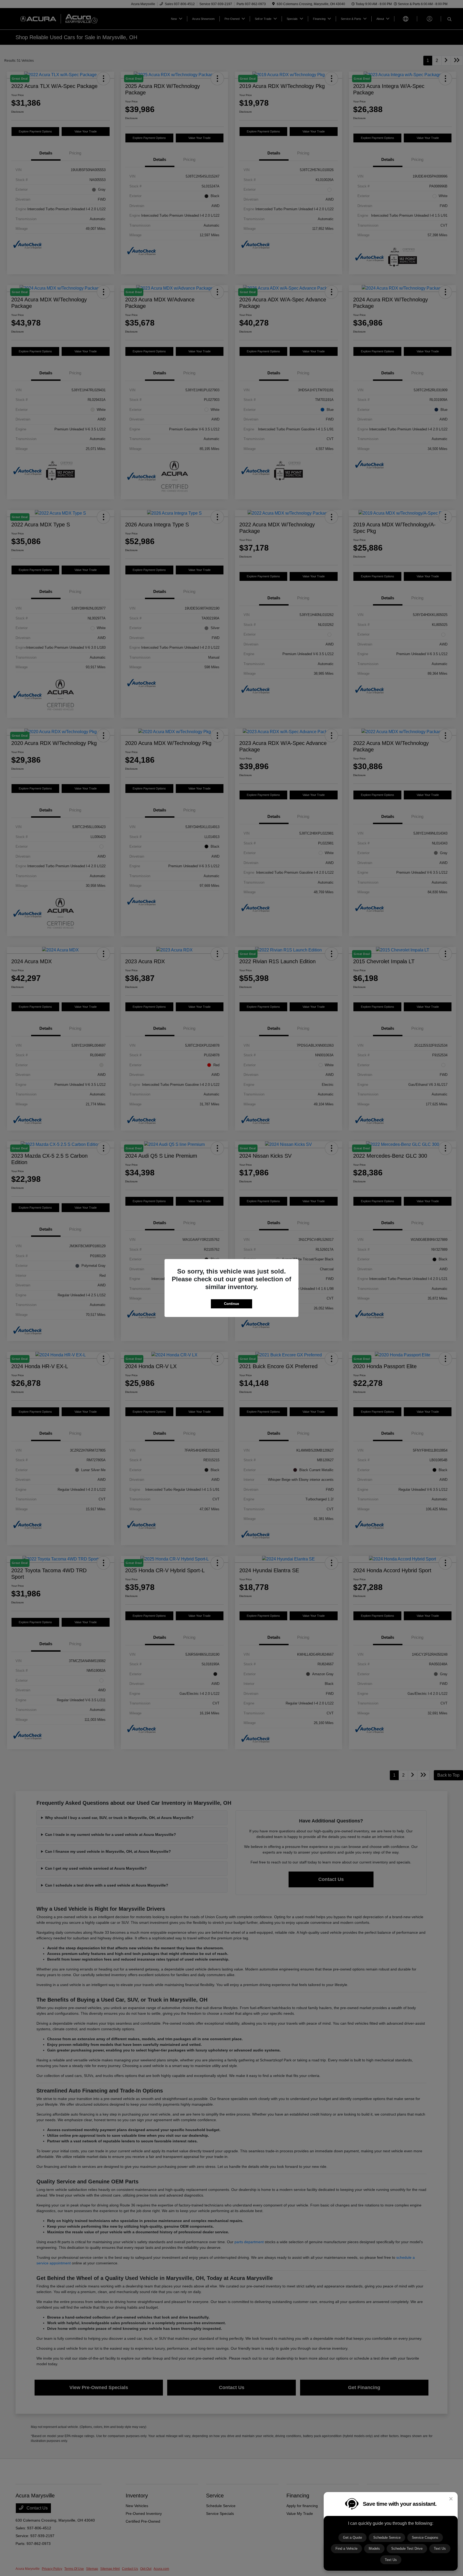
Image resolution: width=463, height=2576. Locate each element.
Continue (231, 1304)
